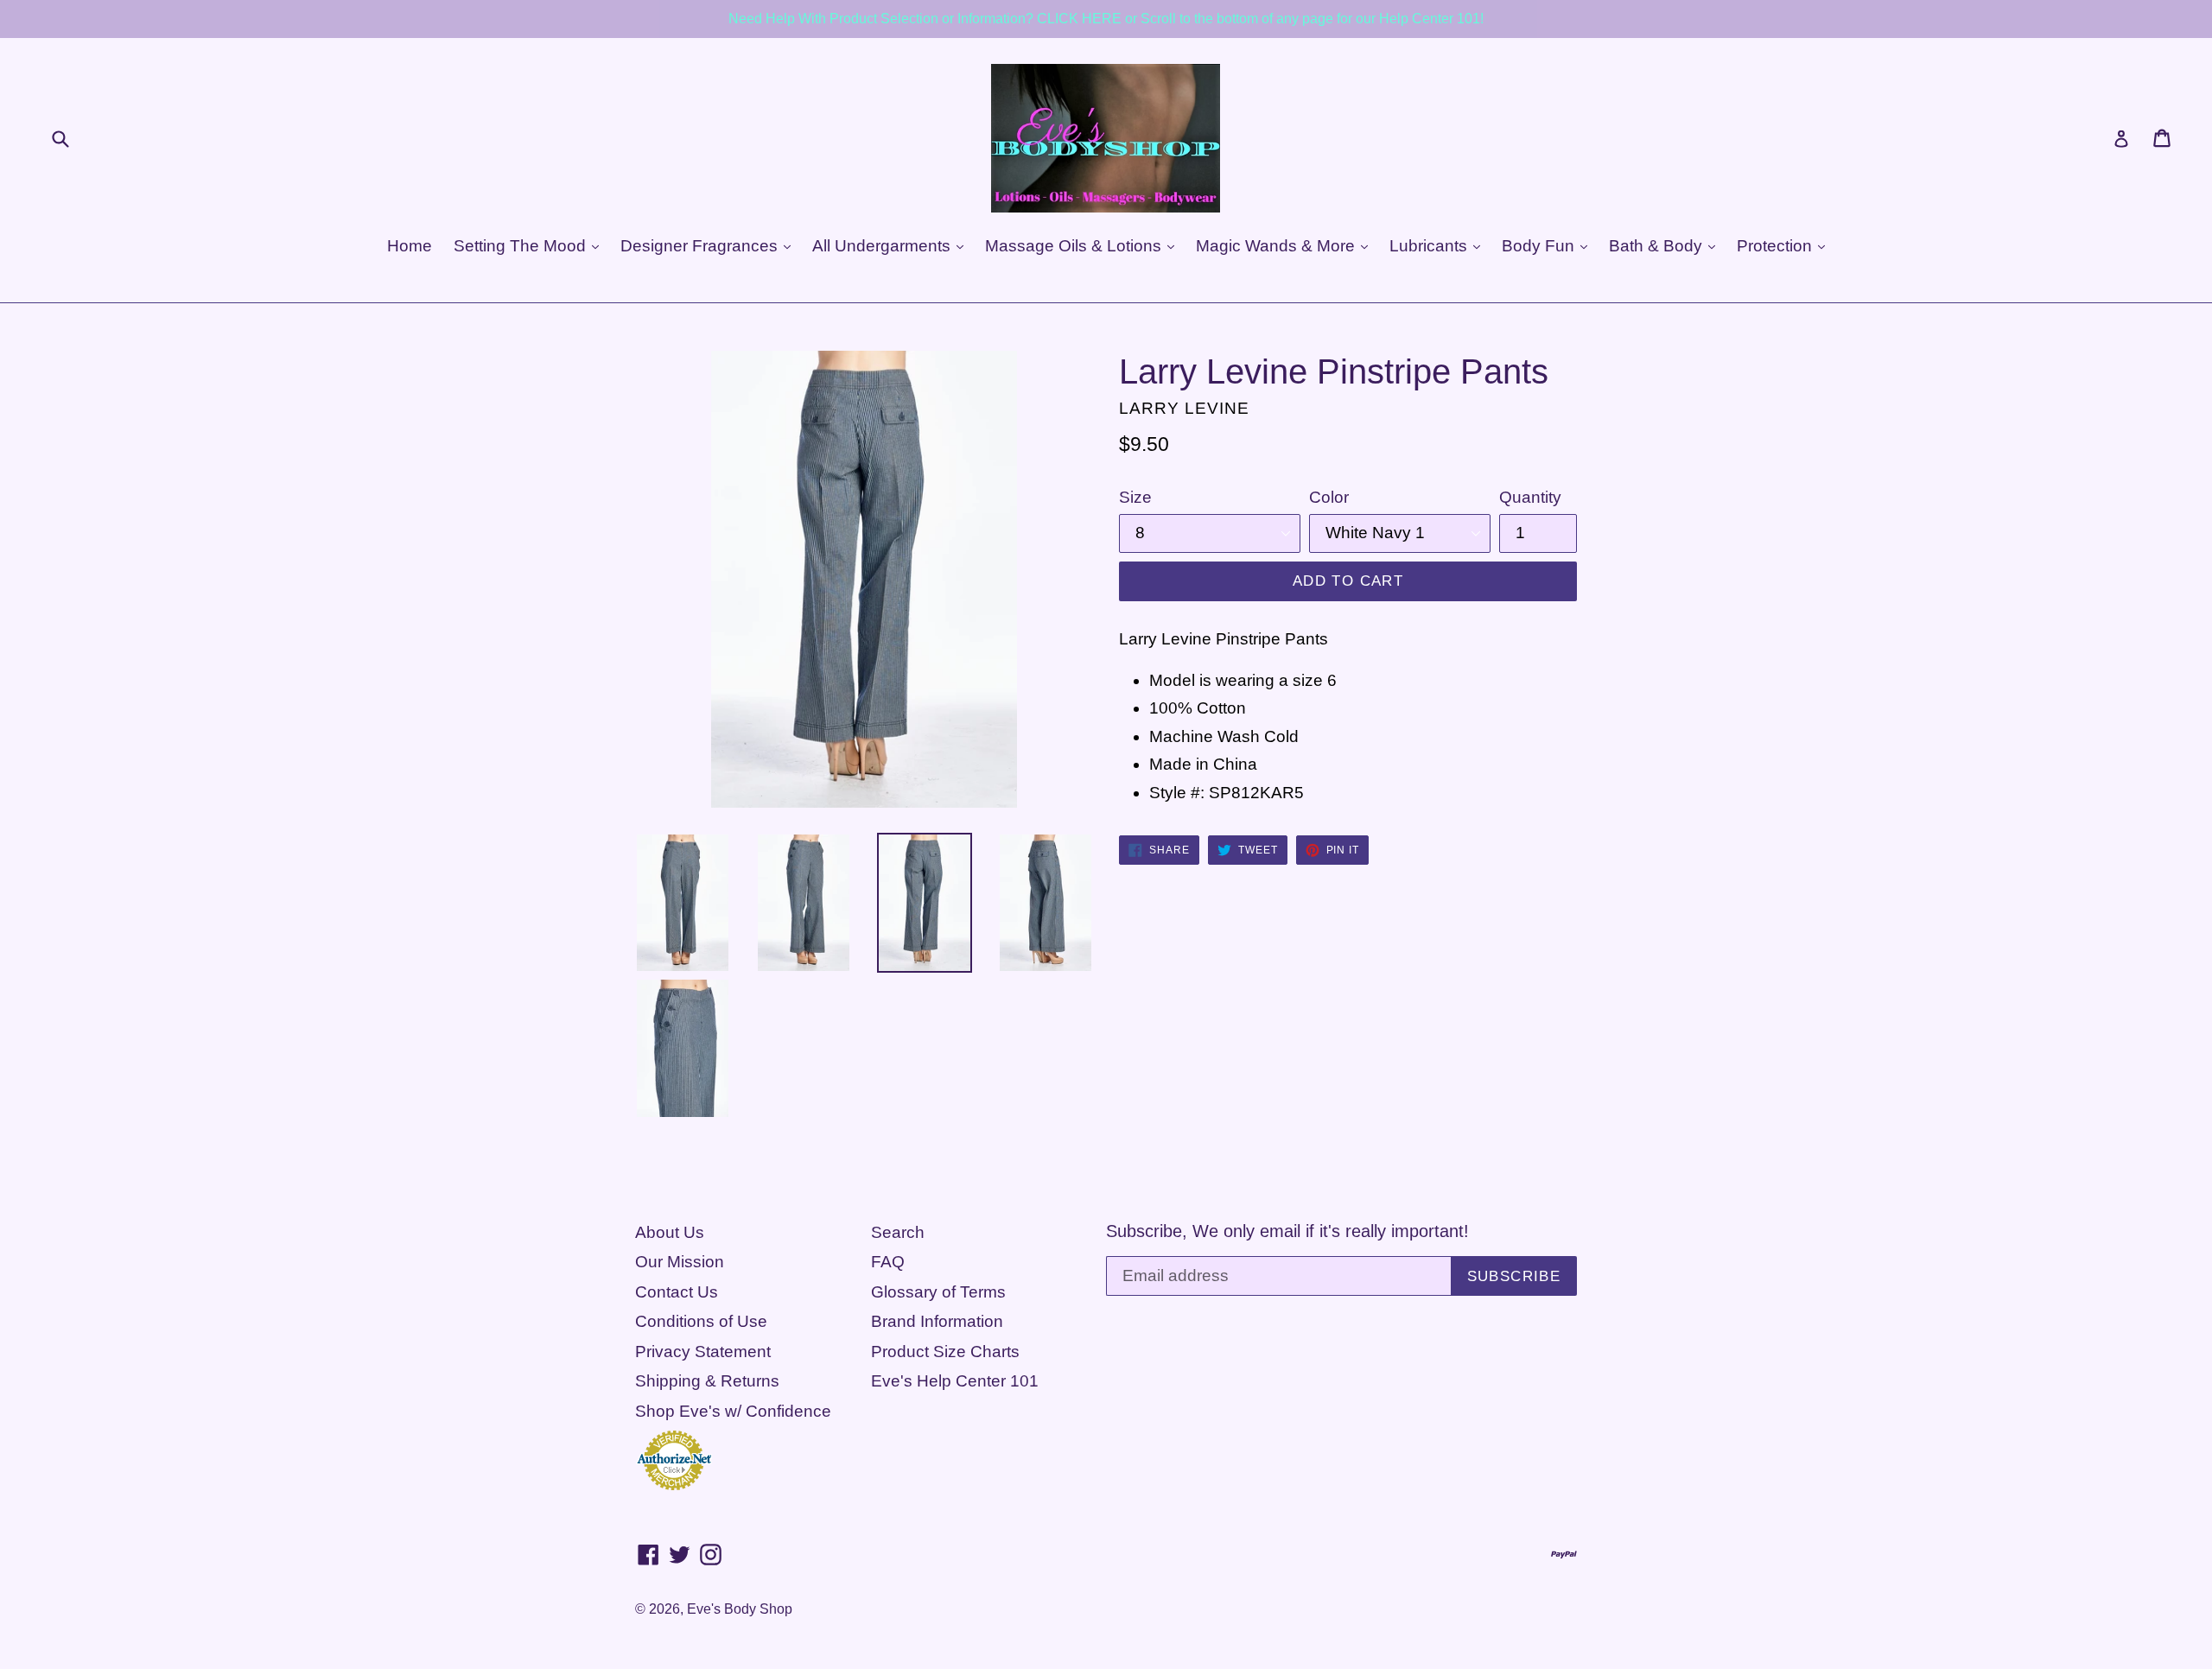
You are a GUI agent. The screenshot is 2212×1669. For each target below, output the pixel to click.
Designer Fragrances (701, 246)
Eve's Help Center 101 (955, 1381)
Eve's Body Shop (740, 1609)
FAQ (888, 1262)
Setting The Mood (522, 246)
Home (410, 246)
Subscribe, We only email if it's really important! (1287, 1231)
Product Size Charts (945, 1352)
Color (1329, 497)
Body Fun (1540, 246)
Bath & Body (1658, 246)
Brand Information (937, 1321)
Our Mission (680, 1262)
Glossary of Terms (938, 1292)
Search (898, 1232)
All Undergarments (884, 246)
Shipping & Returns (707, 1381)
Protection (1777, 246)
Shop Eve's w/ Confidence (733, 1411)
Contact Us (677, 1292)
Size (1135, 497)
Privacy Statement (703, 1352)
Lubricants (1430, 246)
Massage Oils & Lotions (1075, 246)
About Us (670, 1232)
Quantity (1530, 497)
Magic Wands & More (1278, 246)
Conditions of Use (701, 1321)
